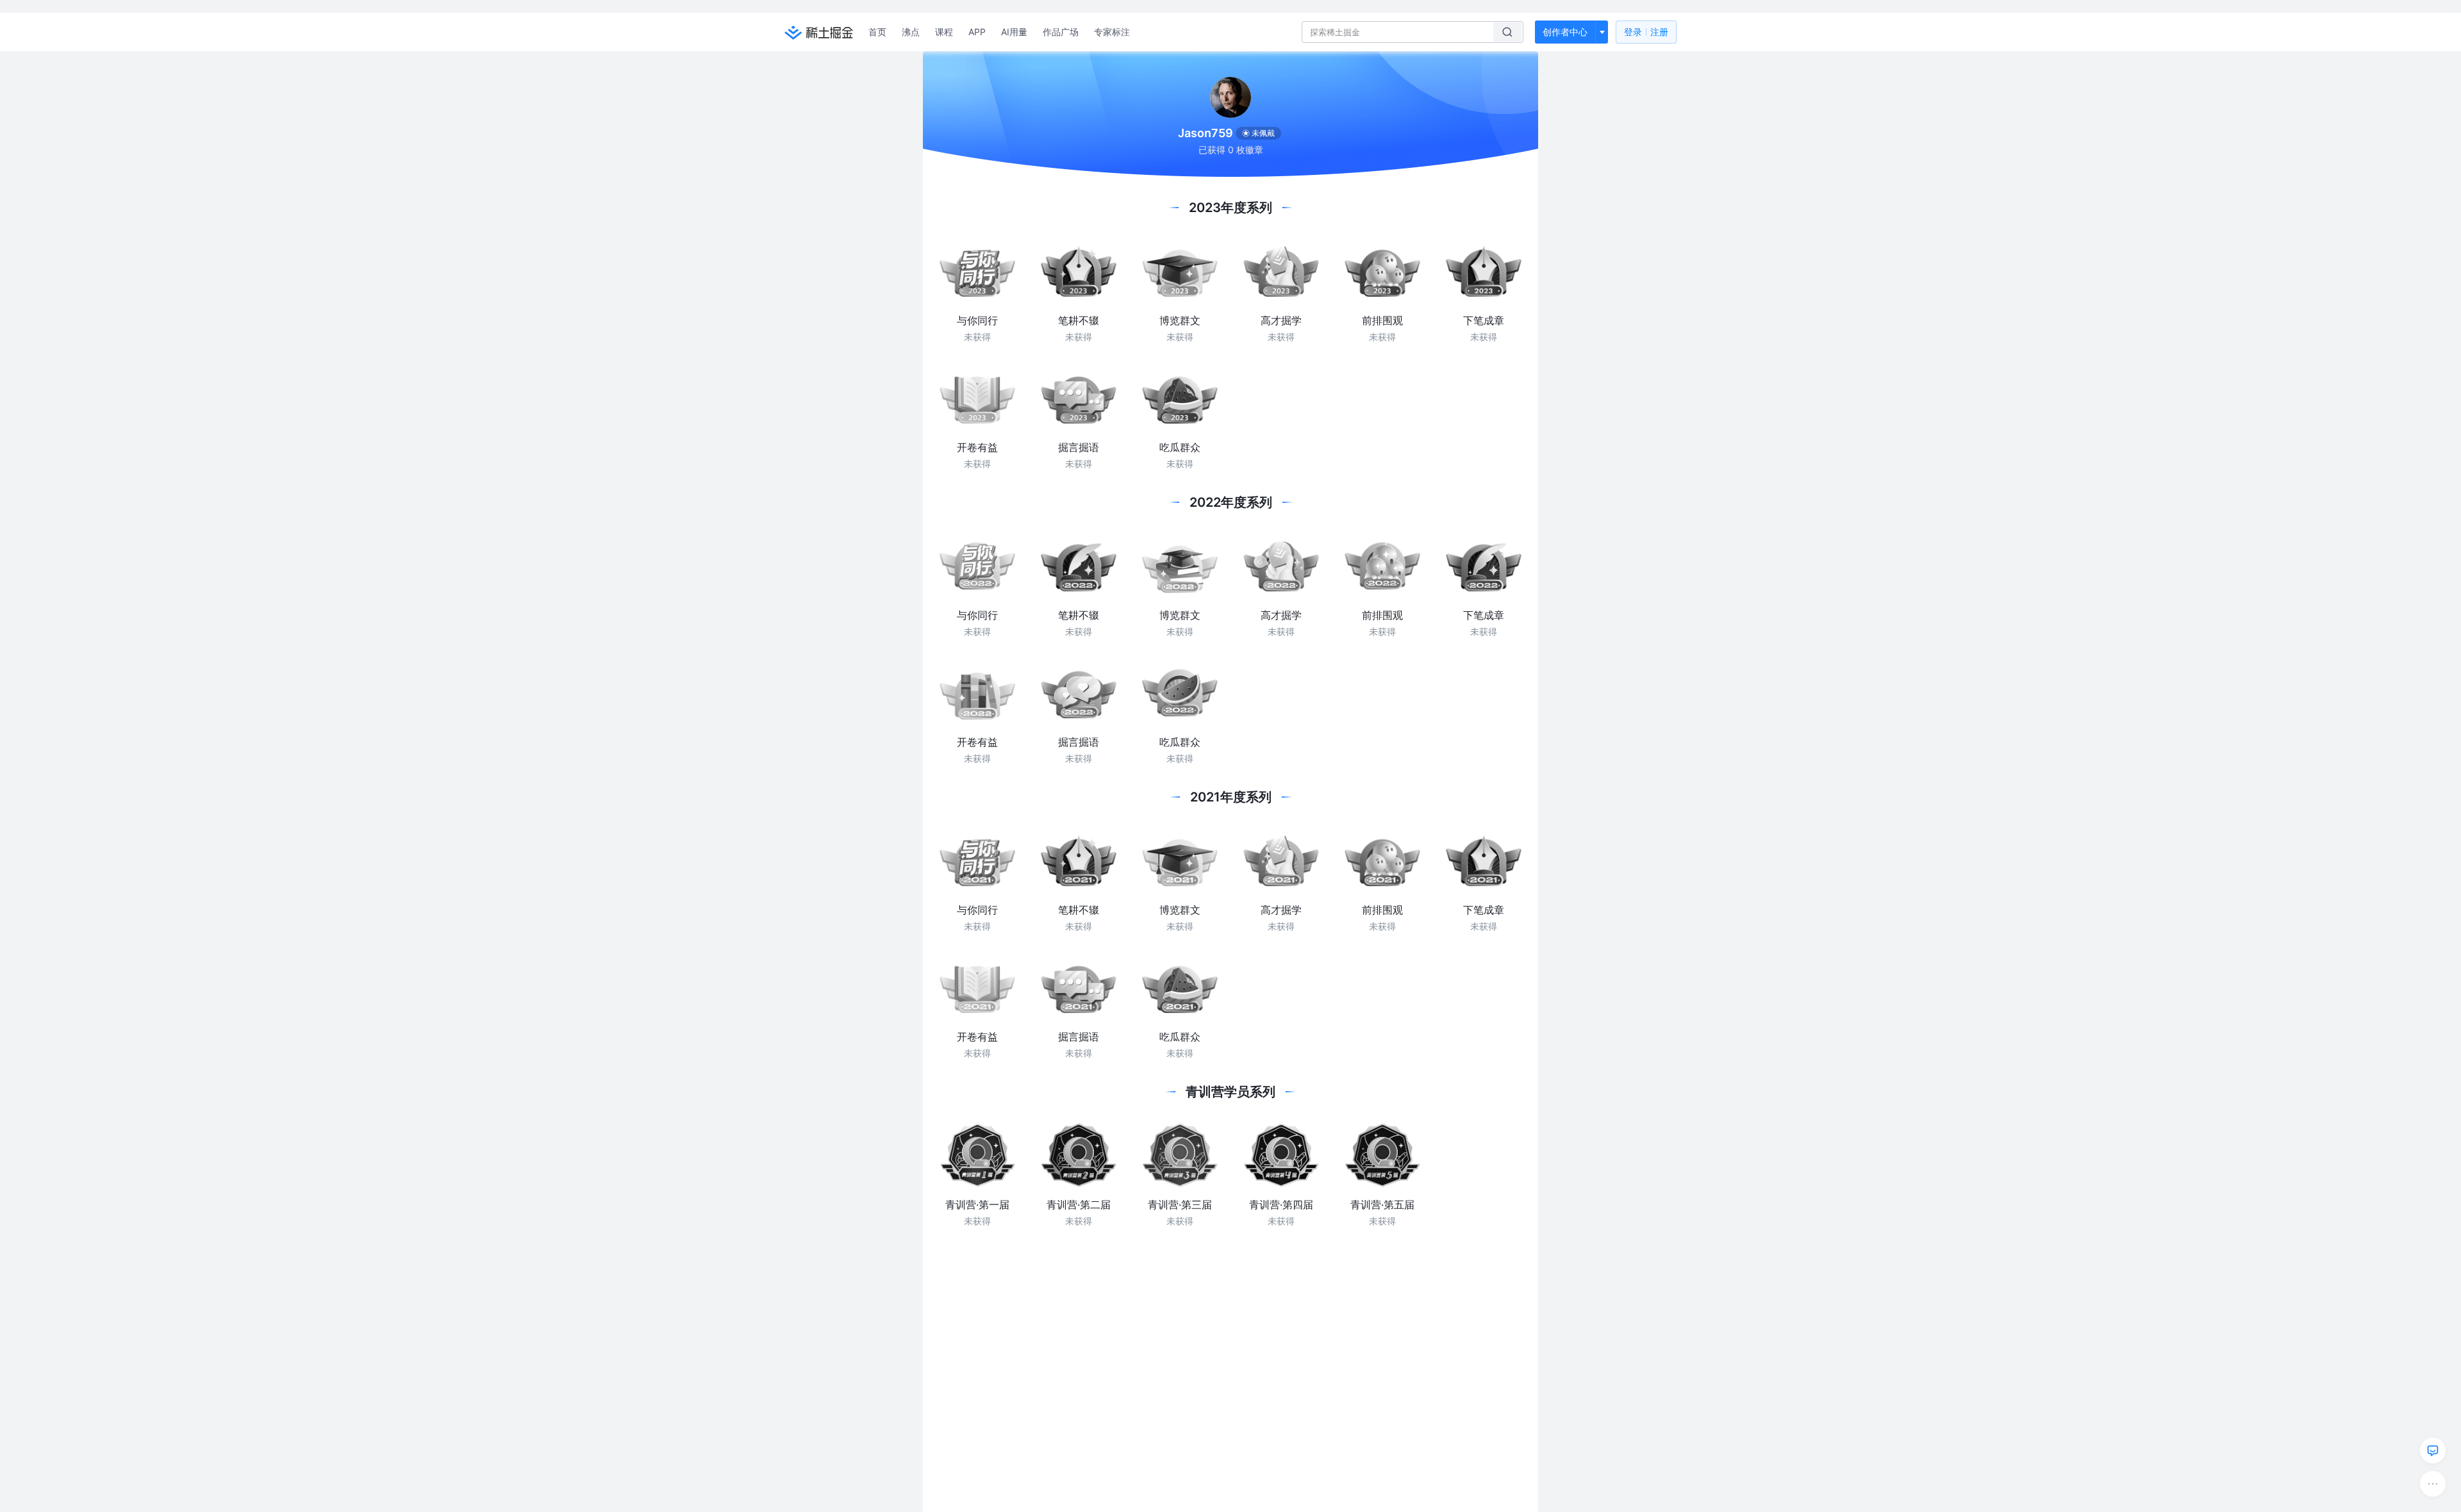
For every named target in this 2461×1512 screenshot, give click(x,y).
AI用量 (1014, 32)
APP (977, 32)
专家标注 (1112, 32)
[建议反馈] (2433, 1450)
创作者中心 (1565, 32)
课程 (944, 32)
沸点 (911, 32)
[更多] (2433, 1484)
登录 (1646, 32)
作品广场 (1061, 32)
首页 (877, 32)
